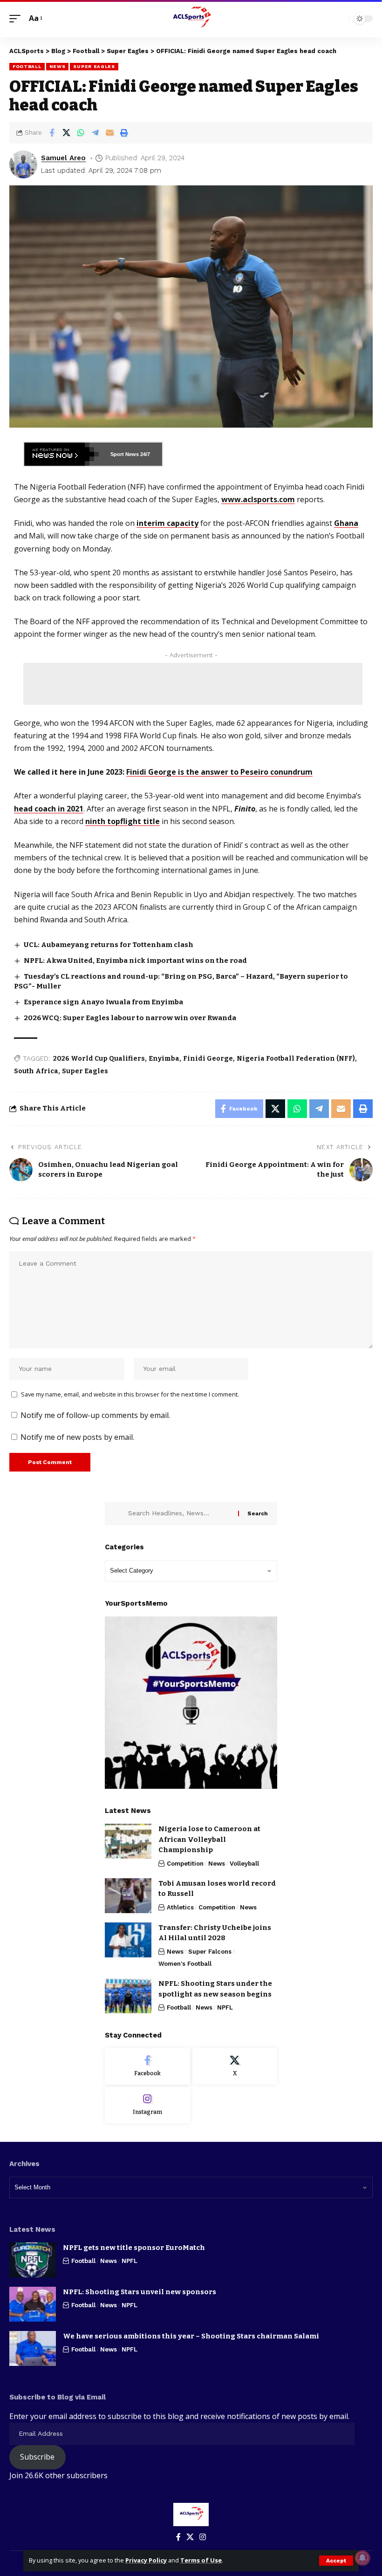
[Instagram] (147, 2105)
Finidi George (208, 1059)
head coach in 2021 (49, 809)
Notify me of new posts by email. (77, 1437)
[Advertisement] (193, 684)
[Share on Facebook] (52, 133)
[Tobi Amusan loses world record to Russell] (128, 1896)
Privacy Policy (146, 2560)
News (58, 66)
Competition (185, 1864)
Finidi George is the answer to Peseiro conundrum (219, 772)
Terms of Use (201, 2560)
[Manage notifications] (362, 2558)
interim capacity (167, 523)
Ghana (346, 523)
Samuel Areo (63, 158)
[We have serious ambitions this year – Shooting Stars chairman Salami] (33, 2348)
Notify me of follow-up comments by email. (95, 1415)
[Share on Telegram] (95, 133)
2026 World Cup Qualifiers (99, 1059)
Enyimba (164, 1059)
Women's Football (185, 1964)
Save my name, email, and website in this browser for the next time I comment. (130, 1394)
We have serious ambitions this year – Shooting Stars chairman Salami (191, 2336)
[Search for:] (180, 1513)
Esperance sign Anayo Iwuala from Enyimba (103, 1002)
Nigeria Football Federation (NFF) (296, 1059)
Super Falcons (210, 1952)
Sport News (125, 454)
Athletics (180, 1907)
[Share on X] (66, 133)
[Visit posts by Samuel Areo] (23, 164)
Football (27, 66)
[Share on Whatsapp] (81, 133)
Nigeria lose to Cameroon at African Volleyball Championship (209, 1839)
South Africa (36, 1071)
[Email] (109, 133)
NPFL (225, 2007)
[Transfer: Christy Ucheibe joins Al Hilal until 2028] (128, 1940)
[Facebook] (147, 2066)
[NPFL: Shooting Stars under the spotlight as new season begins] (128, 1996)
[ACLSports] (191, 19)
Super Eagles (94, 66)
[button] (336, 2561)
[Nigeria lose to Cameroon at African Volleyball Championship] (128, 1841)
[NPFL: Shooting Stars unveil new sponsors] (33, 2304)
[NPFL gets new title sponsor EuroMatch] (33, 2260)
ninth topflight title (123, 821)
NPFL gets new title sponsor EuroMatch (134, 2248)
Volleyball (244, 1864)
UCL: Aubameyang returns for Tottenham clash (109, 945)
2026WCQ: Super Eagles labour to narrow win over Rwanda (130, 1018)
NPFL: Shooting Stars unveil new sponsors (140, 2292)
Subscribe (37, 2457)
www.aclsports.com (258, 499)
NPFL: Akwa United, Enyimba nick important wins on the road (135, 961)
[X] (235, 2066)
